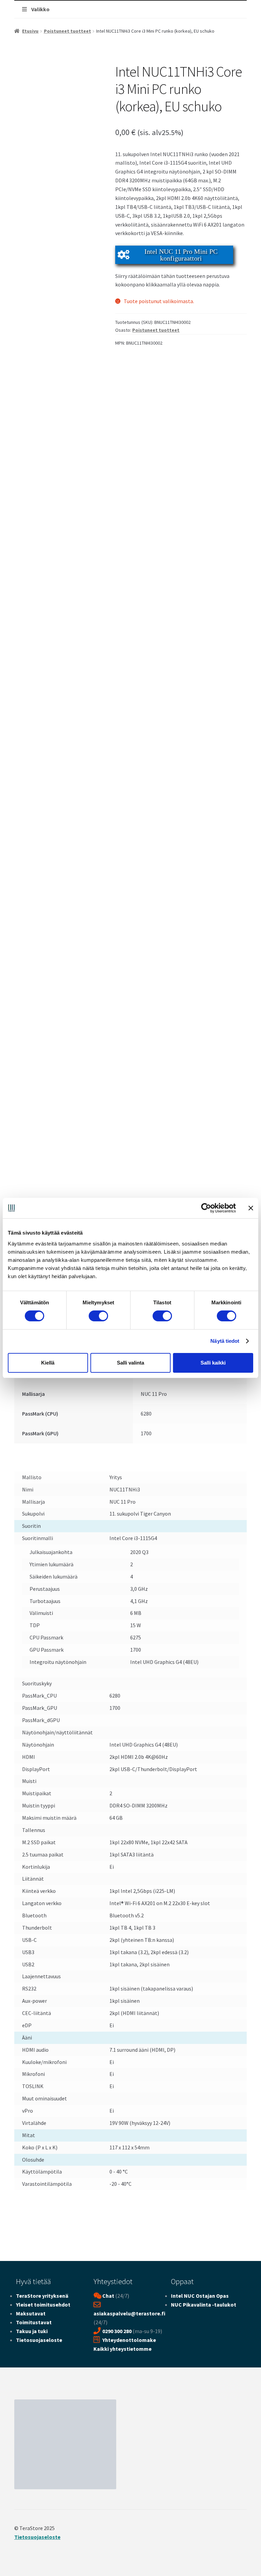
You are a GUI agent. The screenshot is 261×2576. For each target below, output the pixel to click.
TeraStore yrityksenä (42, 2296)
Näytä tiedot (225, 1341)
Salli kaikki (213, 1363)
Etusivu (30, 31)
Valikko (40, 9)
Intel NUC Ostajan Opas (200, 2296)
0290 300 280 (117, 2331)
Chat (108, 2296)
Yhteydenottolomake (129, 2340)
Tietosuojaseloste (39, 2340)
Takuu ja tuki (32, 2331)
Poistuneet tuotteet (67, 31)
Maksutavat (31, 2313)
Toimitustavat (34, 2322)
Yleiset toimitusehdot (43, 2305)
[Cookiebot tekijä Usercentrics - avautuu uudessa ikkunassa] (206, 1208)
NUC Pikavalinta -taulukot (204, 2305)
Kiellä (48, 1363)
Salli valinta (130, 1363)
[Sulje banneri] (251, 1208)
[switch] (98, 1316)
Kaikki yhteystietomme (123, 2349)
